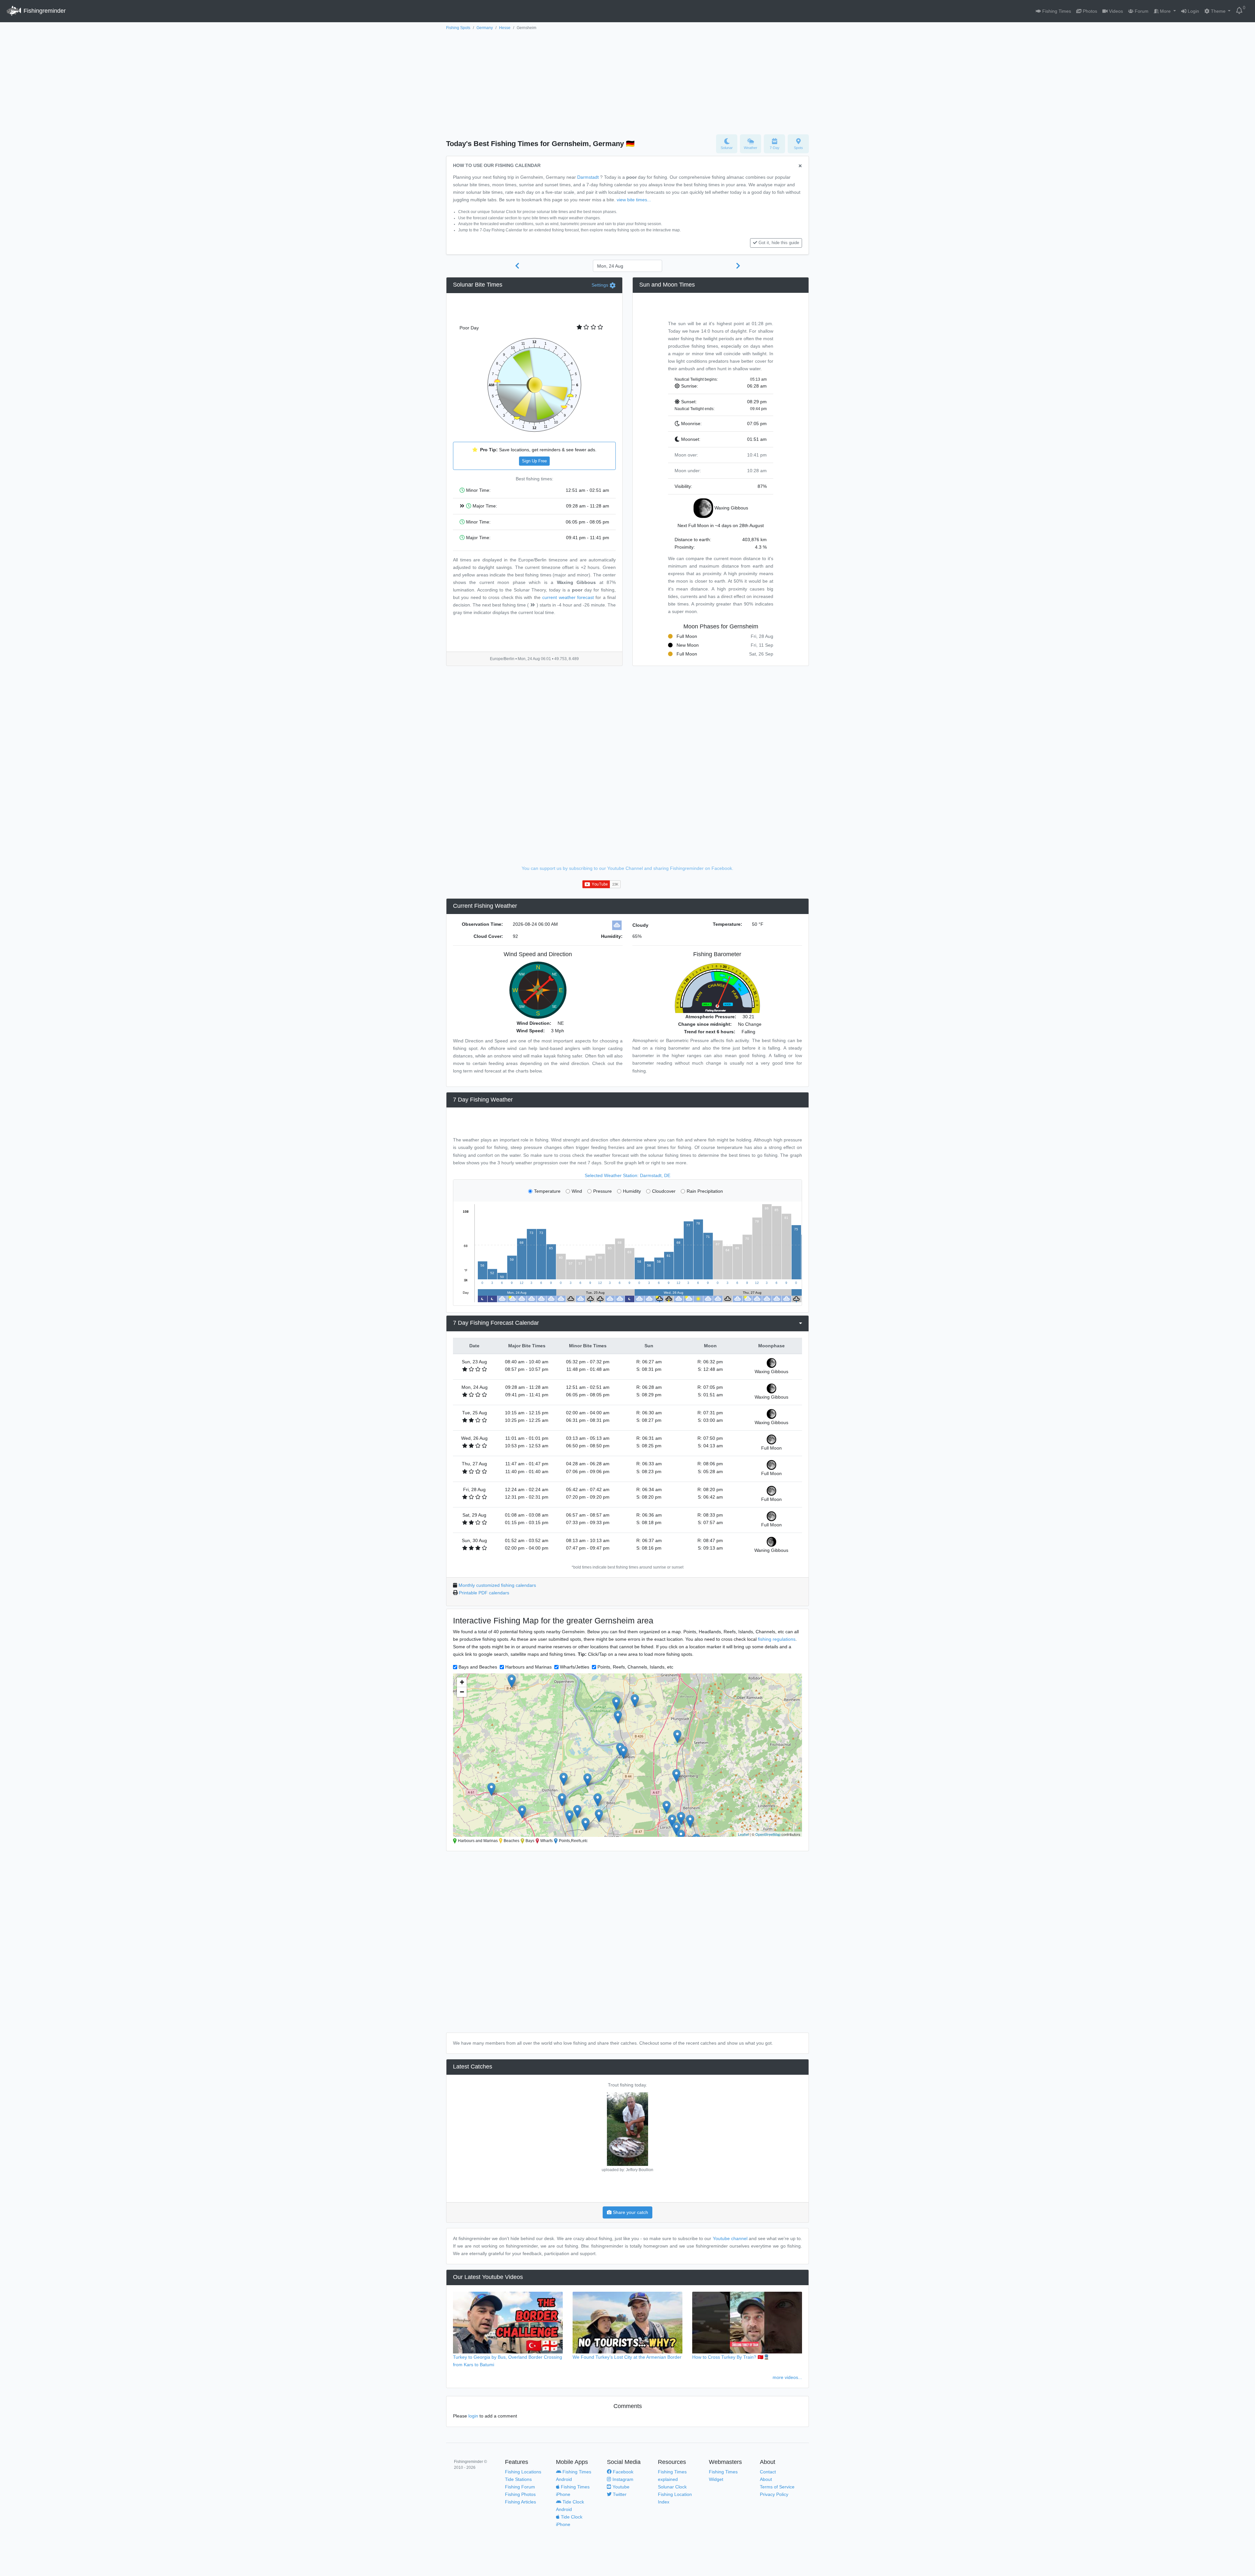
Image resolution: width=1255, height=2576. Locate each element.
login (473, 2416)
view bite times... (634, 200)
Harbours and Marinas (528, 1667)
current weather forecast (568, 597)
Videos (1115, 11)
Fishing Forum (520, 2487)
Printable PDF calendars (484, 1593)
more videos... (787, 2377)
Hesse (505, 28)
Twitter (619, 2494)
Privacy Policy (774, 2494)
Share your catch (630, 2212)
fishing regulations (777, 1639)
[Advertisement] (627, 81)
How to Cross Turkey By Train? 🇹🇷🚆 (731, 2357)
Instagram (622, 2479)
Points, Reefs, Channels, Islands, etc (635, 1667)
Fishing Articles (520, 2502)
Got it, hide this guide (779, 243)
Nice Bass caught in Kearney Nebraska (628, 2085)
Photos (1089, 11)
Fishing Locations (523, 2472)
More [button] (1165, 11)
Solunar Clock (672, 2487)
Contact (768, 2472)
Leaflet (743, 1834)
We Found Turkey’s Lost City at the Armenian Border (627, 2357)
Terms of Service (777, 2487)
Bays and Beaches (478, 1667)
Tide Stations (518, 2479)
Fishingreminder (44, 11)
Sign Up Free (534, 461)
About (766, 2479)
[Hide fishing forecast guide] (800, 166)
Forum (1141, 11)
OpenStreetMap (768, 1834)
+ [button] (462, 1682)
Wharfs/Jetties (575, 1667)
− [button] (462, 1692)
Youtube (620, 2487)
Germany (485, 28)
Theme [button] (1218, 11)
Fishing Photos (520, 2494)
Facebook (622, 2472)
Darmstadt (588, 177)
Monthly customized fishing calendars (497, 1585)
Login (1193, 11)
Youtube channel (730, 2238)
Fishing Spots (458, 28)
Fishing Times (1056, 11)
